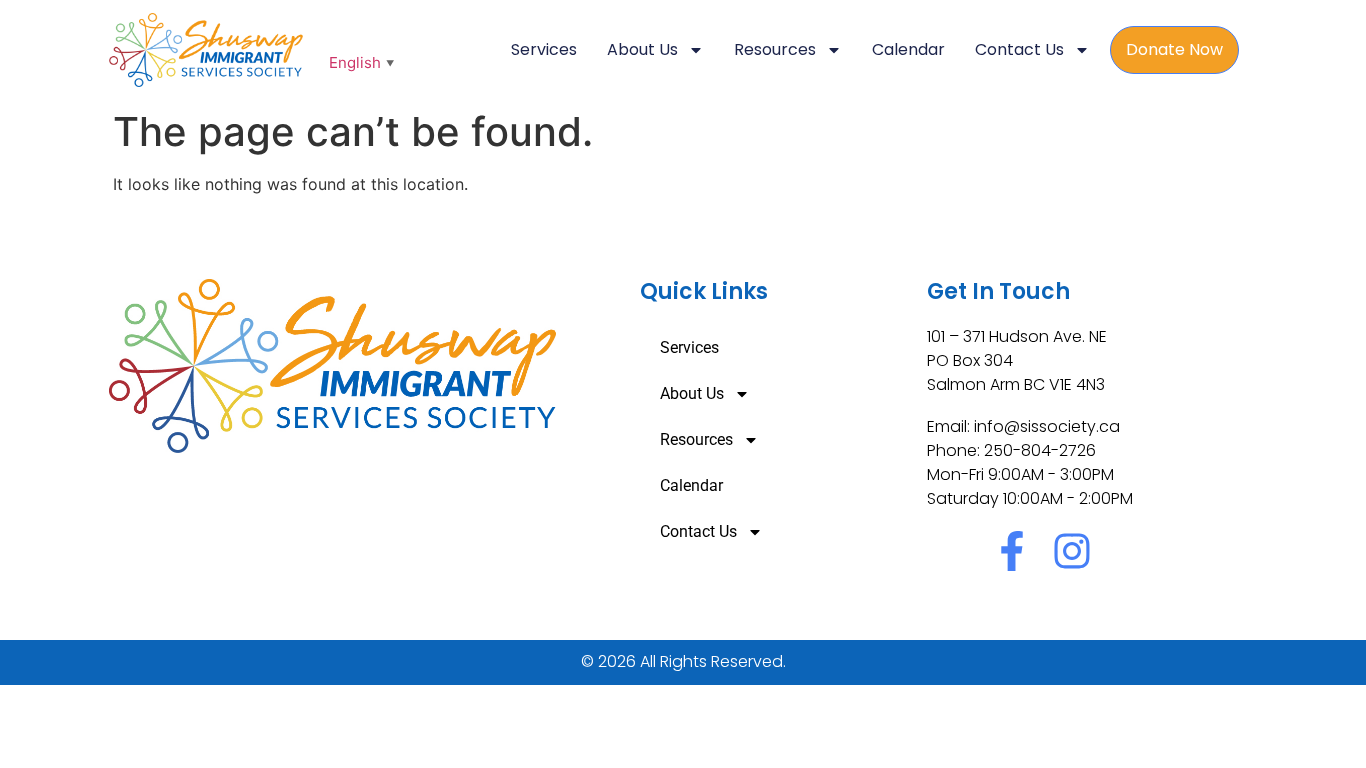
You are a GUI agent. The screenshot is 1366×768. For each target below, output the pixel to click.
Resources (775, 49)
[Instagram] (1072, 551)
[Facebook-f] (1012, 551)
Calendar (908, 49)
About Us (642, 49)
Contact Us (1019, 49)
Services (544, 49)
